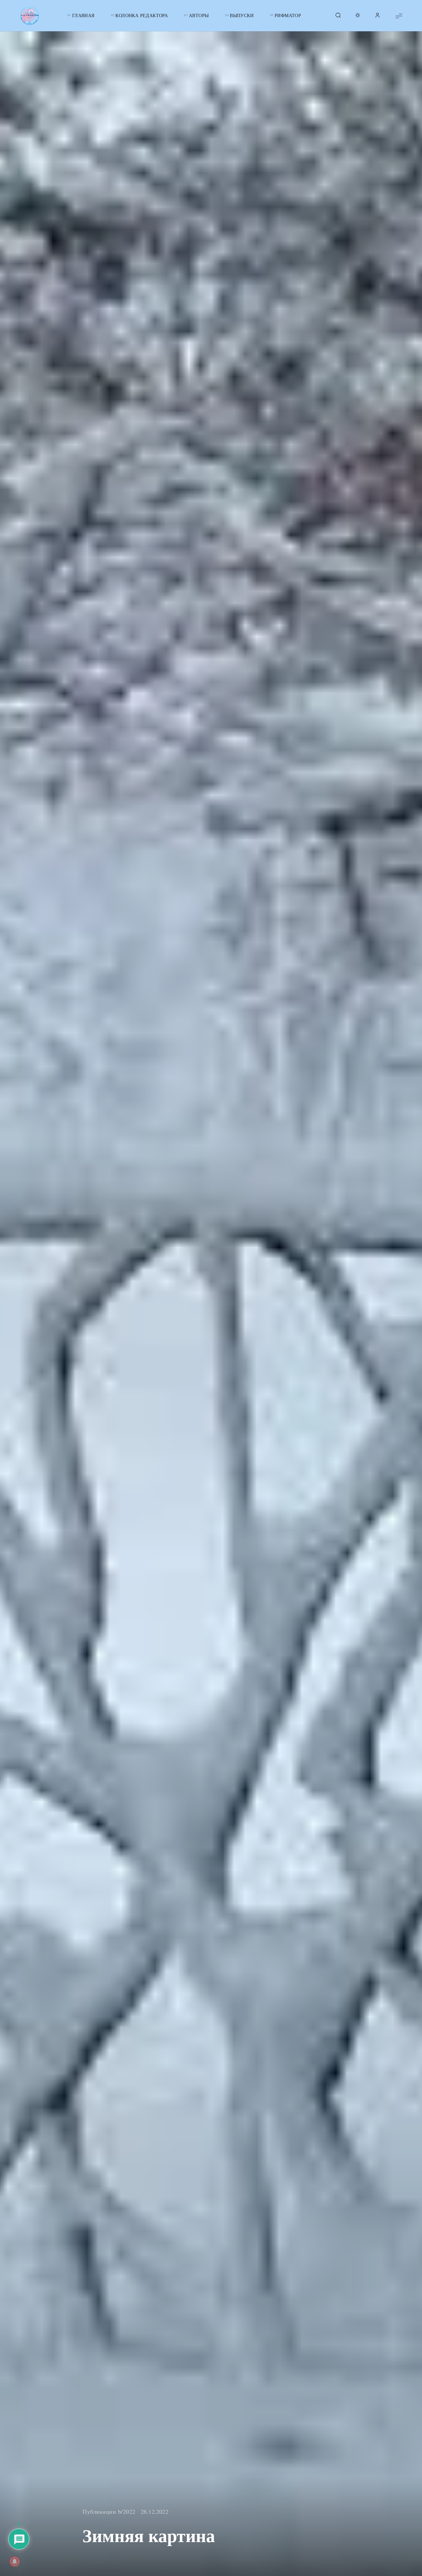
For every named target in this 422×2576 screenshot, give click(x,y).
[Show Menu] (399, 16)
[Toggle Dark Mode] (358, 16)
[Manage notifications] (15, 2562)
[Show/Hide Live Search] (338, 16)
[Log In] (377, 16)
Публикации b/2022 (109, 2511)
